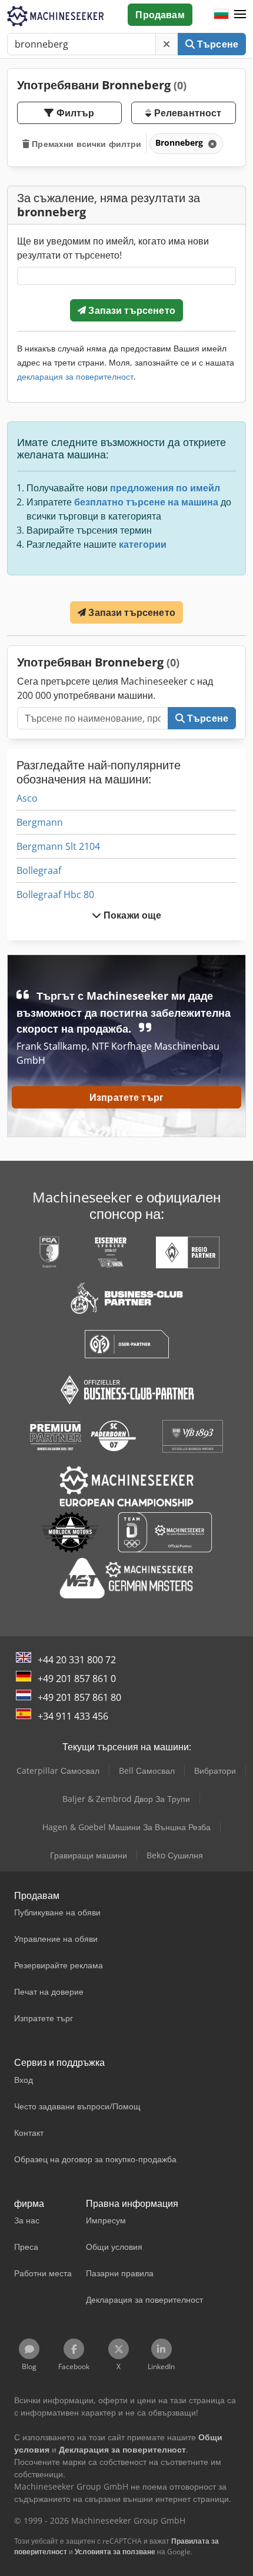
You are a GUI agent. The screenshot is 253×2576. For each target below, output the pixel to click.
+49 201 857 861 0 (77, 1679)
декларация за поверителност (75, 376)
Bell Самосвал (147, 1771)
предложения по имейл (165, 488)
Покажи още (132, 915)
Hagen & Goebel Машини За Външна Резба (126, 1827)
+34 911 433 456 (73, 1716)
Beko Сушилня (175, 1855)
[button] (240, 15)
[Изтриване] (167, 44)
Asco (27, 798)
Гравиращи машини (89, 1855)
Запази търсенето (131, 310)
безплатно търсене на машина (146, 502)
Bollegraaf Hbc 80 (55, 895)
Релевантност (186, 113)
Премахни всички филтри (85, 144)
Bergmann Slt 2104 (58, 846)
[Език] (221, 15)
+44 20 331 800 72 (77, 1660)
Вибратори (215, 1771)
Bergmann (40, 822)
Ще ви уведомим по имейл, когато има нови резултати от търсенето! (113, 248)
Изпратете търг (126, 1097)
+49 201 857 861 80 (79, 1697)
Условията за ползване (115, 2552)
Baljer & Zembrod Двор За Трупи (126, 1799)
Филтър (74, 113)
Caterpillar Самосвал (58, 1771)
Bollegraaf (39, 870)
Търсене (217, 44)
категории (143, 544)
